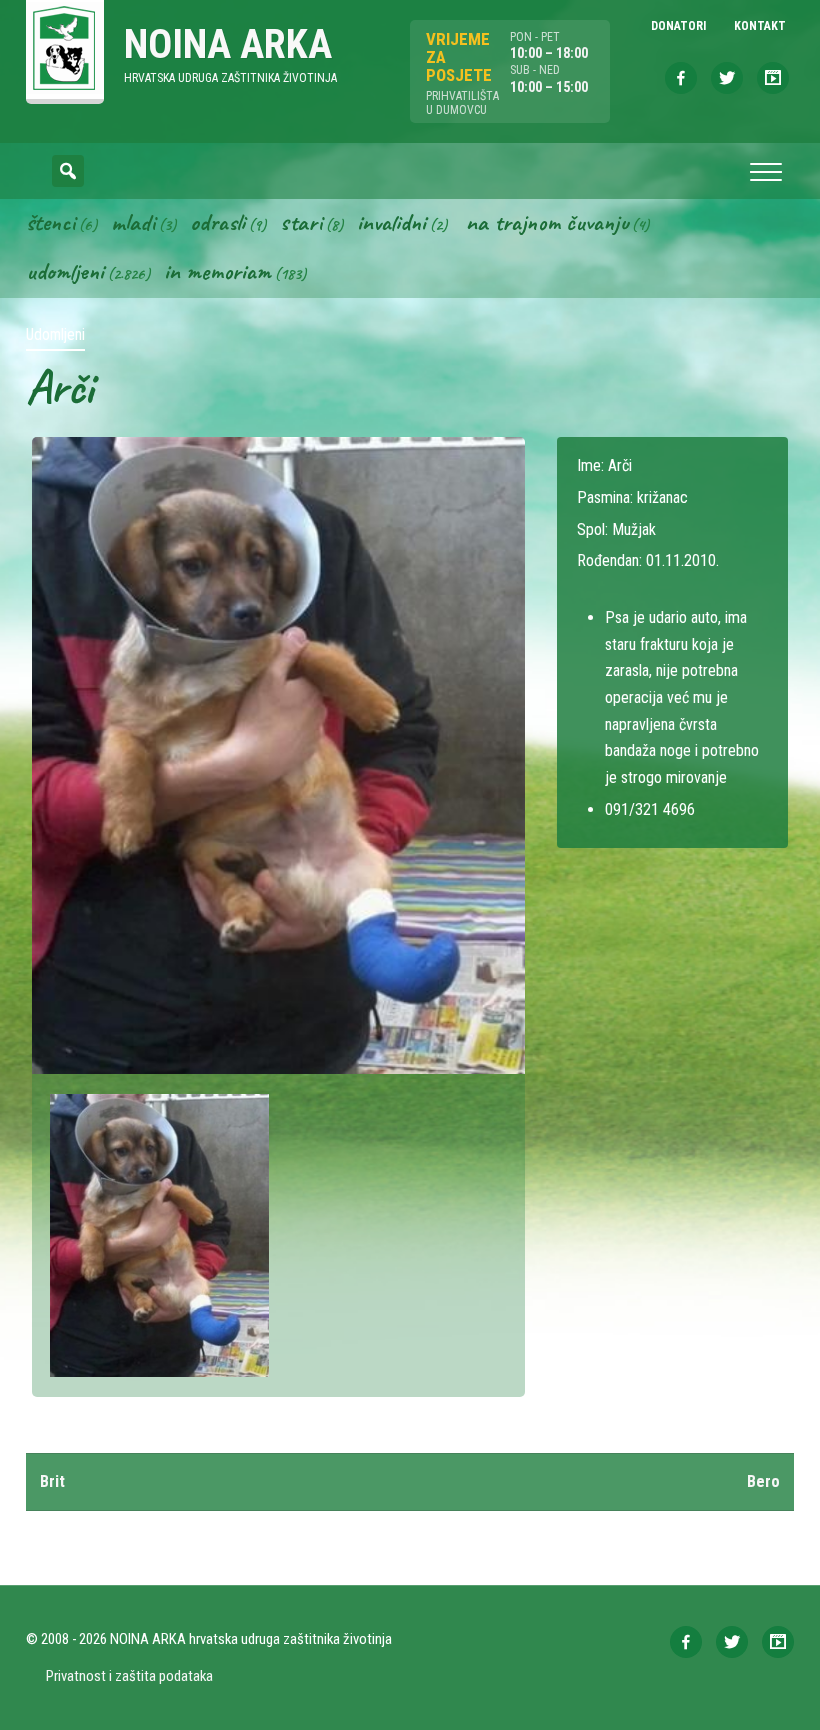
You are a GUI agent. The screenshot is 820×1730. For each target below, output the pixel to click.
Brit (52, 1481)
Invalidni (391, 222)
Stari (301, 222)
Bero (763, 1481)
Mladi (133, 222)
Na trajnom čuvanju (547, 222)
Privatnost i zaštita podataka (129, 1676)
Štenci (50, 222)
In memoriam (217, 271)
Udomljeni (65, 271)
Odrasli (217, 222)
